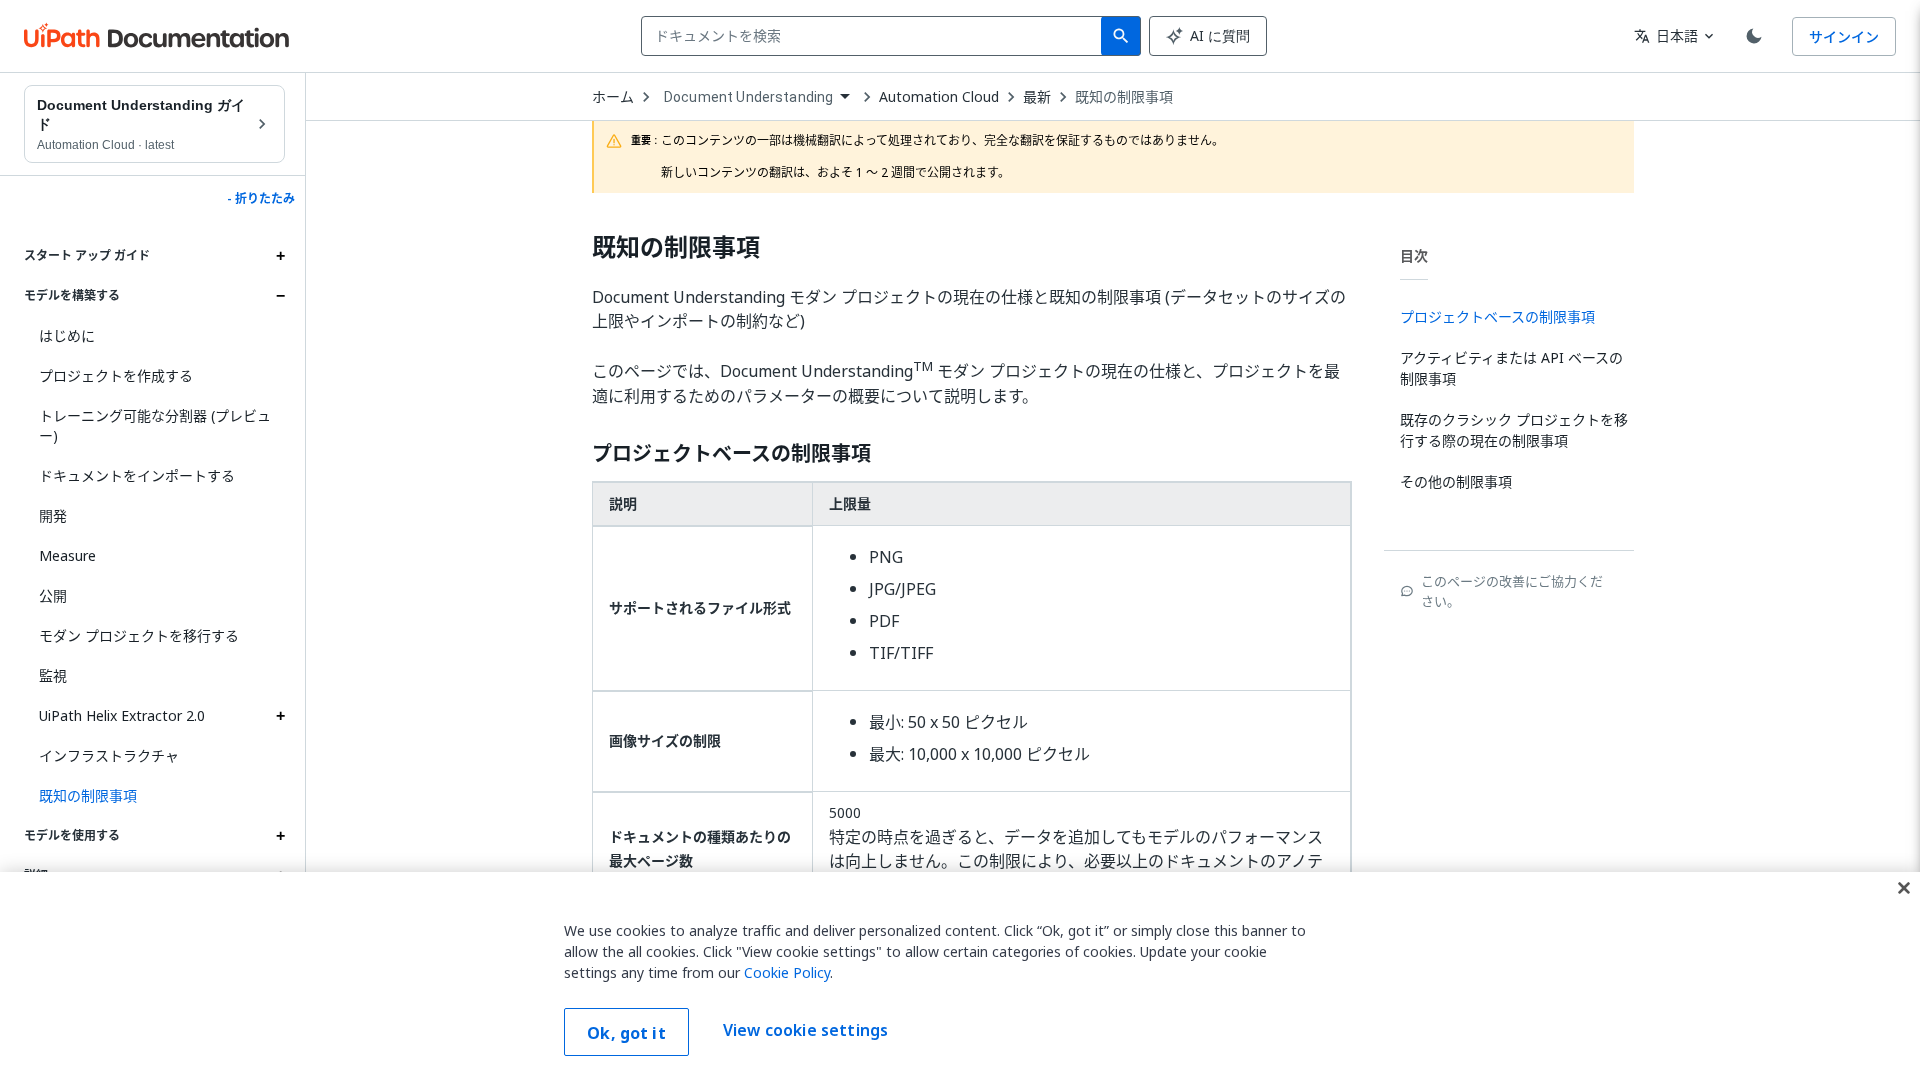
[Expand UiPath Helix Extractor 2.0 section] (280, 716)
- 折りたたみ (261, 199)
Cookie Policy (787, 972)
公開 (53, 595)
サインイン (1844, 36)
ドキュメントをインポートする (137, 475)
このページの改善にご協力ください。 (1512, 591)
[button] (154, 796)
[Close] (1904, 888)
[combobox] (875, 36)
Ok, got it (626, 1033)
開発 (53, 515)
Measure (67, 555)
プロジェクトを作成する (116, 375)
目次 (1414, 255)
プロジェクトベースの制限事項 (731, 454)
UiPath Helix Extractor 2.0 (122, 715)
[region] (960, 976)
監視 (53, 675)
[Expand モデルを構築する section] (280, 296)
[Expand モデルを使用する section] (280, 836)
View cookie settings (805, 1030)
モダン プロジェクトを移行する (139, 635)
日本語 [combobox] (1666, 35)
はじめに (67, 335)
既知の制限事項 (1124, 97)
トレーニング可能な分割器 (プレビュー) (155, 425)
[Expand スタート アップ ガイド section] (280, 256)
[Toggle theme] (1754, 36)
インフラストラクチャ (109, 755)
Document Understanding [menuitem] (748, 97)
